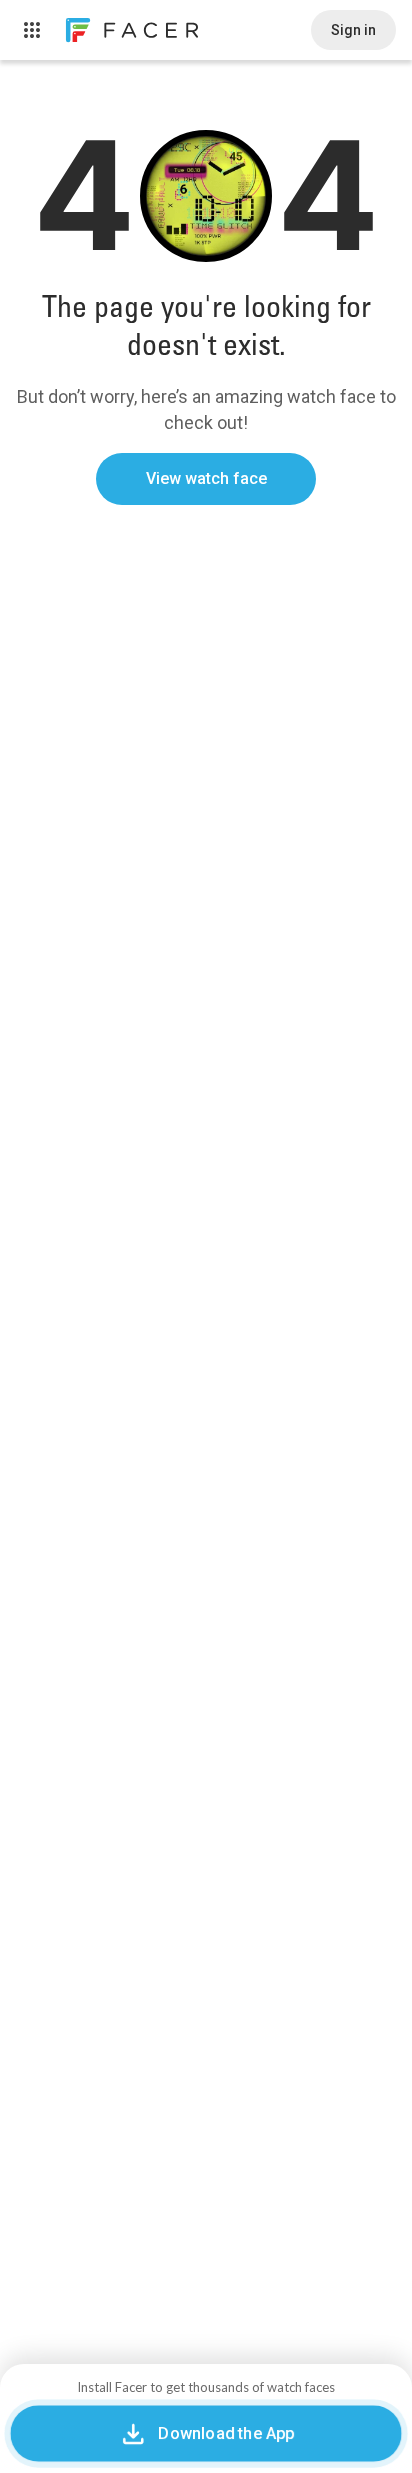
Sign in (353, 30)
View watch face (206, 478)
